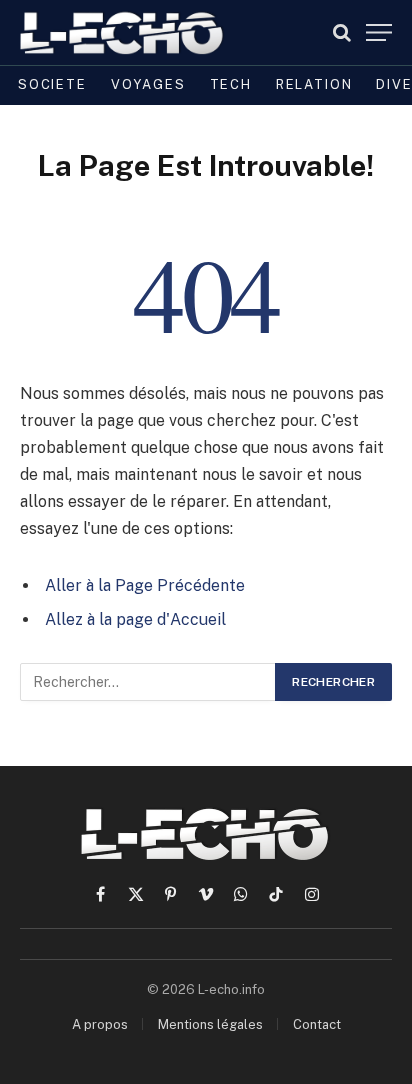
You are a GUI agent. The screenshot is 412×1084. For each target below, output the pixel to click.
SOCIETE (52, 84)
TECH (231, 84)
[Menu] (379, 32)
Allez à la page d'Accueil (135, 619)
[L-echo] (122, 32)
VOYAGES (148, 84)
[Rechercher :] (148, 682)
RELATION (314, 84)
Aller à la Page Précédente (145, 585)
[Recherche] (342, 32)
